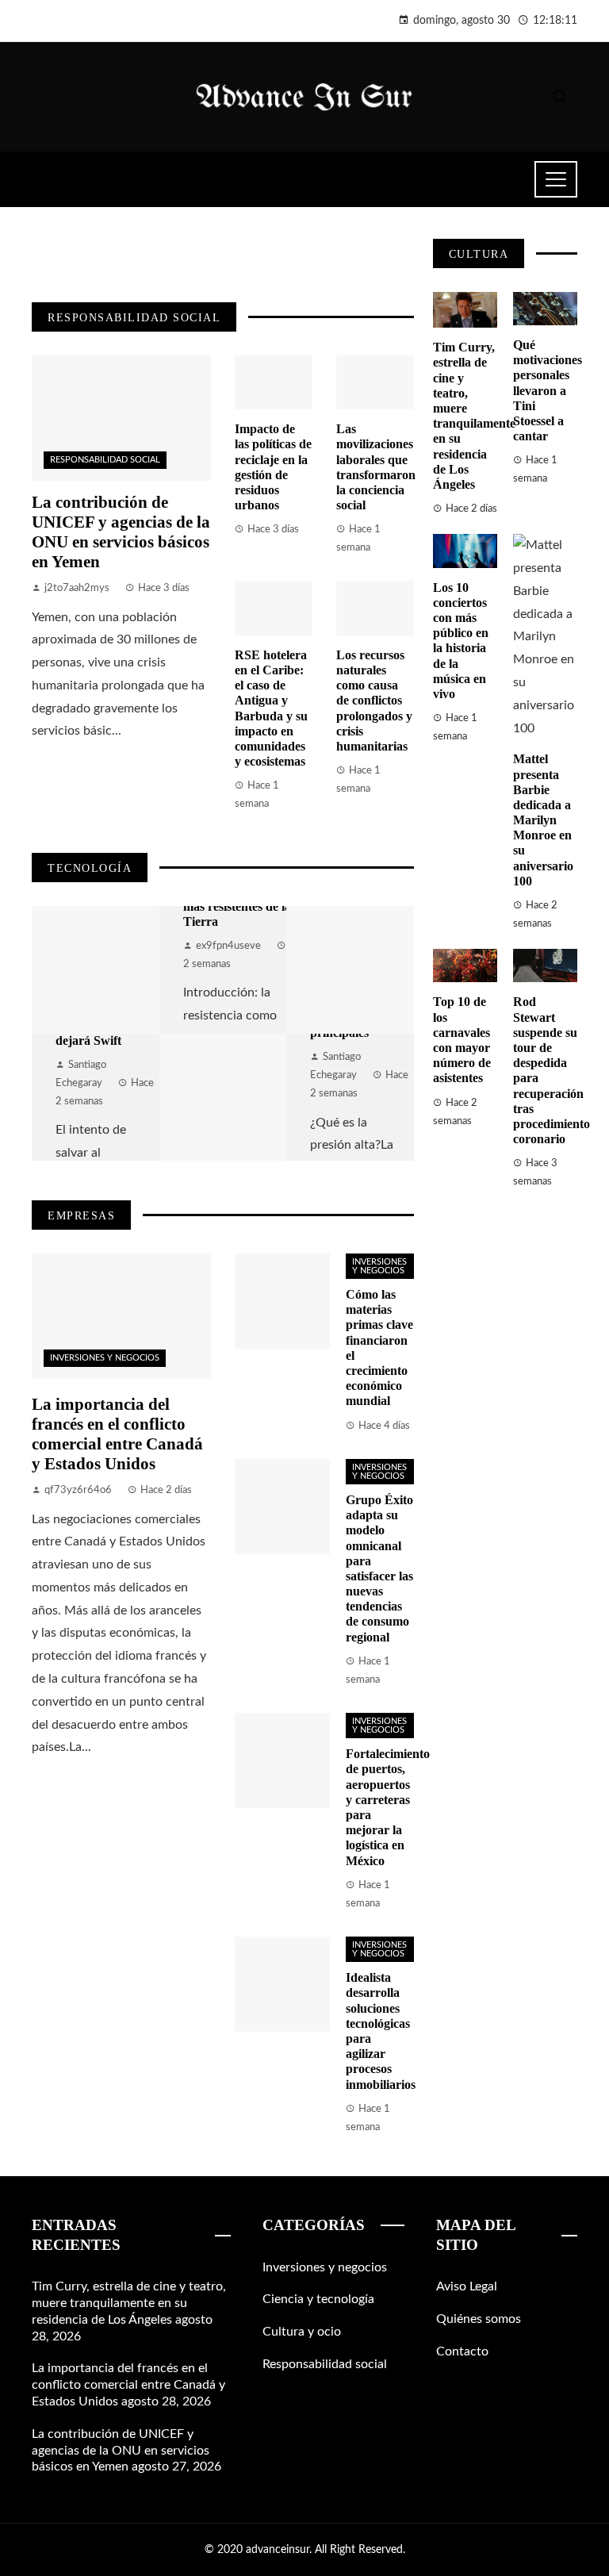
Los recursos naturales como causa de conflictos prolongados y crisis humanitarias (374, 701)
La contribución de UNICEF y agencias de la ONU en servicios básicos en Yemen (121, 532)
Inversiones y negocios (105, 1358)
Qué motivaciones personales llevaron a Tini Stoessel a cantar (548, 390)
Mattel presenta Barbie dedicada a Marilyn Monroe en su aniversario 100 (543, 820)
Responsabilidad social (105, 460)
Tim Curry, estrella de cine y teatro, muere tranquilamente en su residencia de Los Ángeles (129, 2303)
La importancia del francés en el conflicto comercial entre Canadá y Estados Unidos (117, 1434)
